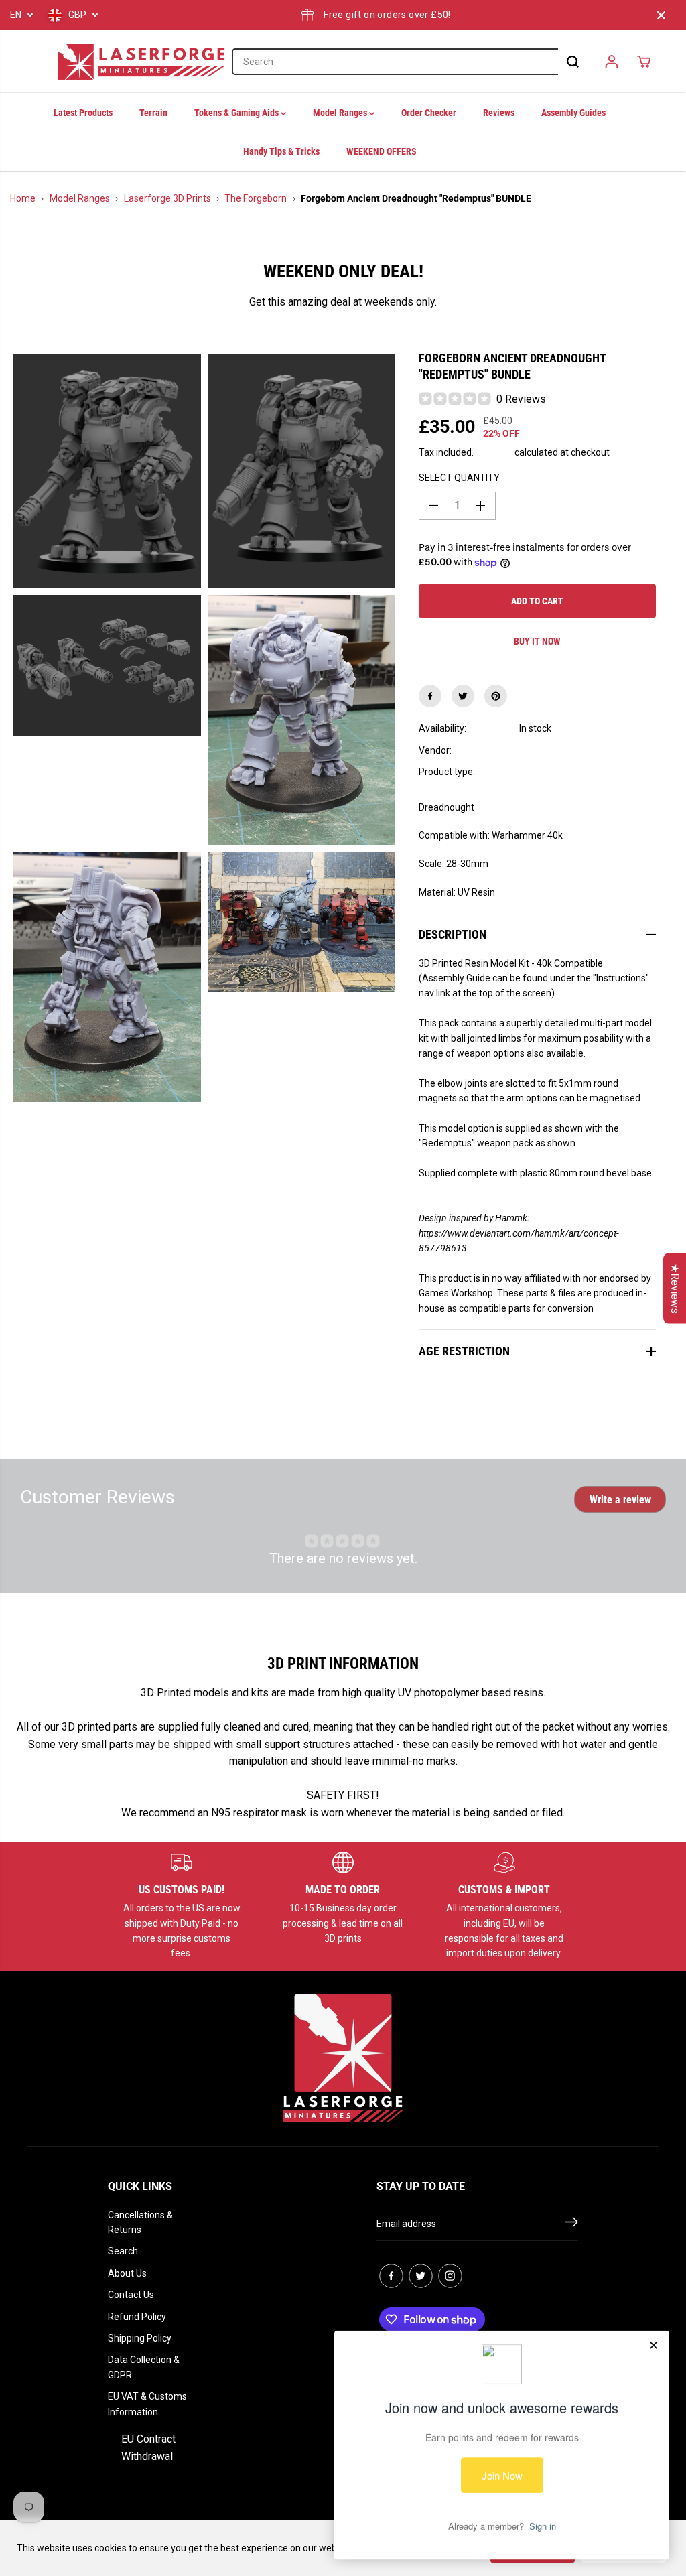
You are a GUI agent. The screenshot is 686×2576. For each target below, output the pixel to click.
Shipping (494, 452)
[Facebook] (430, 696)
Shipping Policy (140, 2338)
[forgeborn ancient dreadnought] (107, 471)
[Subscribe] (571, 2224)
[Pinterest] (496, 696)
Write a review (620, 1500)
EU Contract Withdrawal (148, 2448)
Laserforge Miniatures (566, 750)
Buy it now (537, 641)
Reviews (499, 113)
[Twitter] (463, 696)
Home (23, 198)
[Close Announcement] (661, 15)
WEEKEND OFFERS (382, 151)
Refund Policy (137, 2317)
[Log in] (612, 62)
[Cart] (644, 62)
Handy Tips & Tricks (281, 151)
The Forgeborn (256, 198)
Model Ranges (341, 113)
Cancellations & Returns (140, 2222)
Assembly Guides (573, 113)
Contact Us (131, 2295)
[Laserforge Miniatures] (141, 62)
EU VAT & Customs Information (147, 2404)
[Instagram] (450, 2276)
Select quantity (459, 478)
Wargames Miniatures (566, 772)
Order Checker (429, 113)
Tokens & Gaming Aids (237, 113)
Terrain (153, 113)
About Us (127, 2273)
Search (123, 2251)
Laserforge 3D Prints (167, 198)
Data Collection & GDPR (144, 2367)
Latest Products (83, 113)
